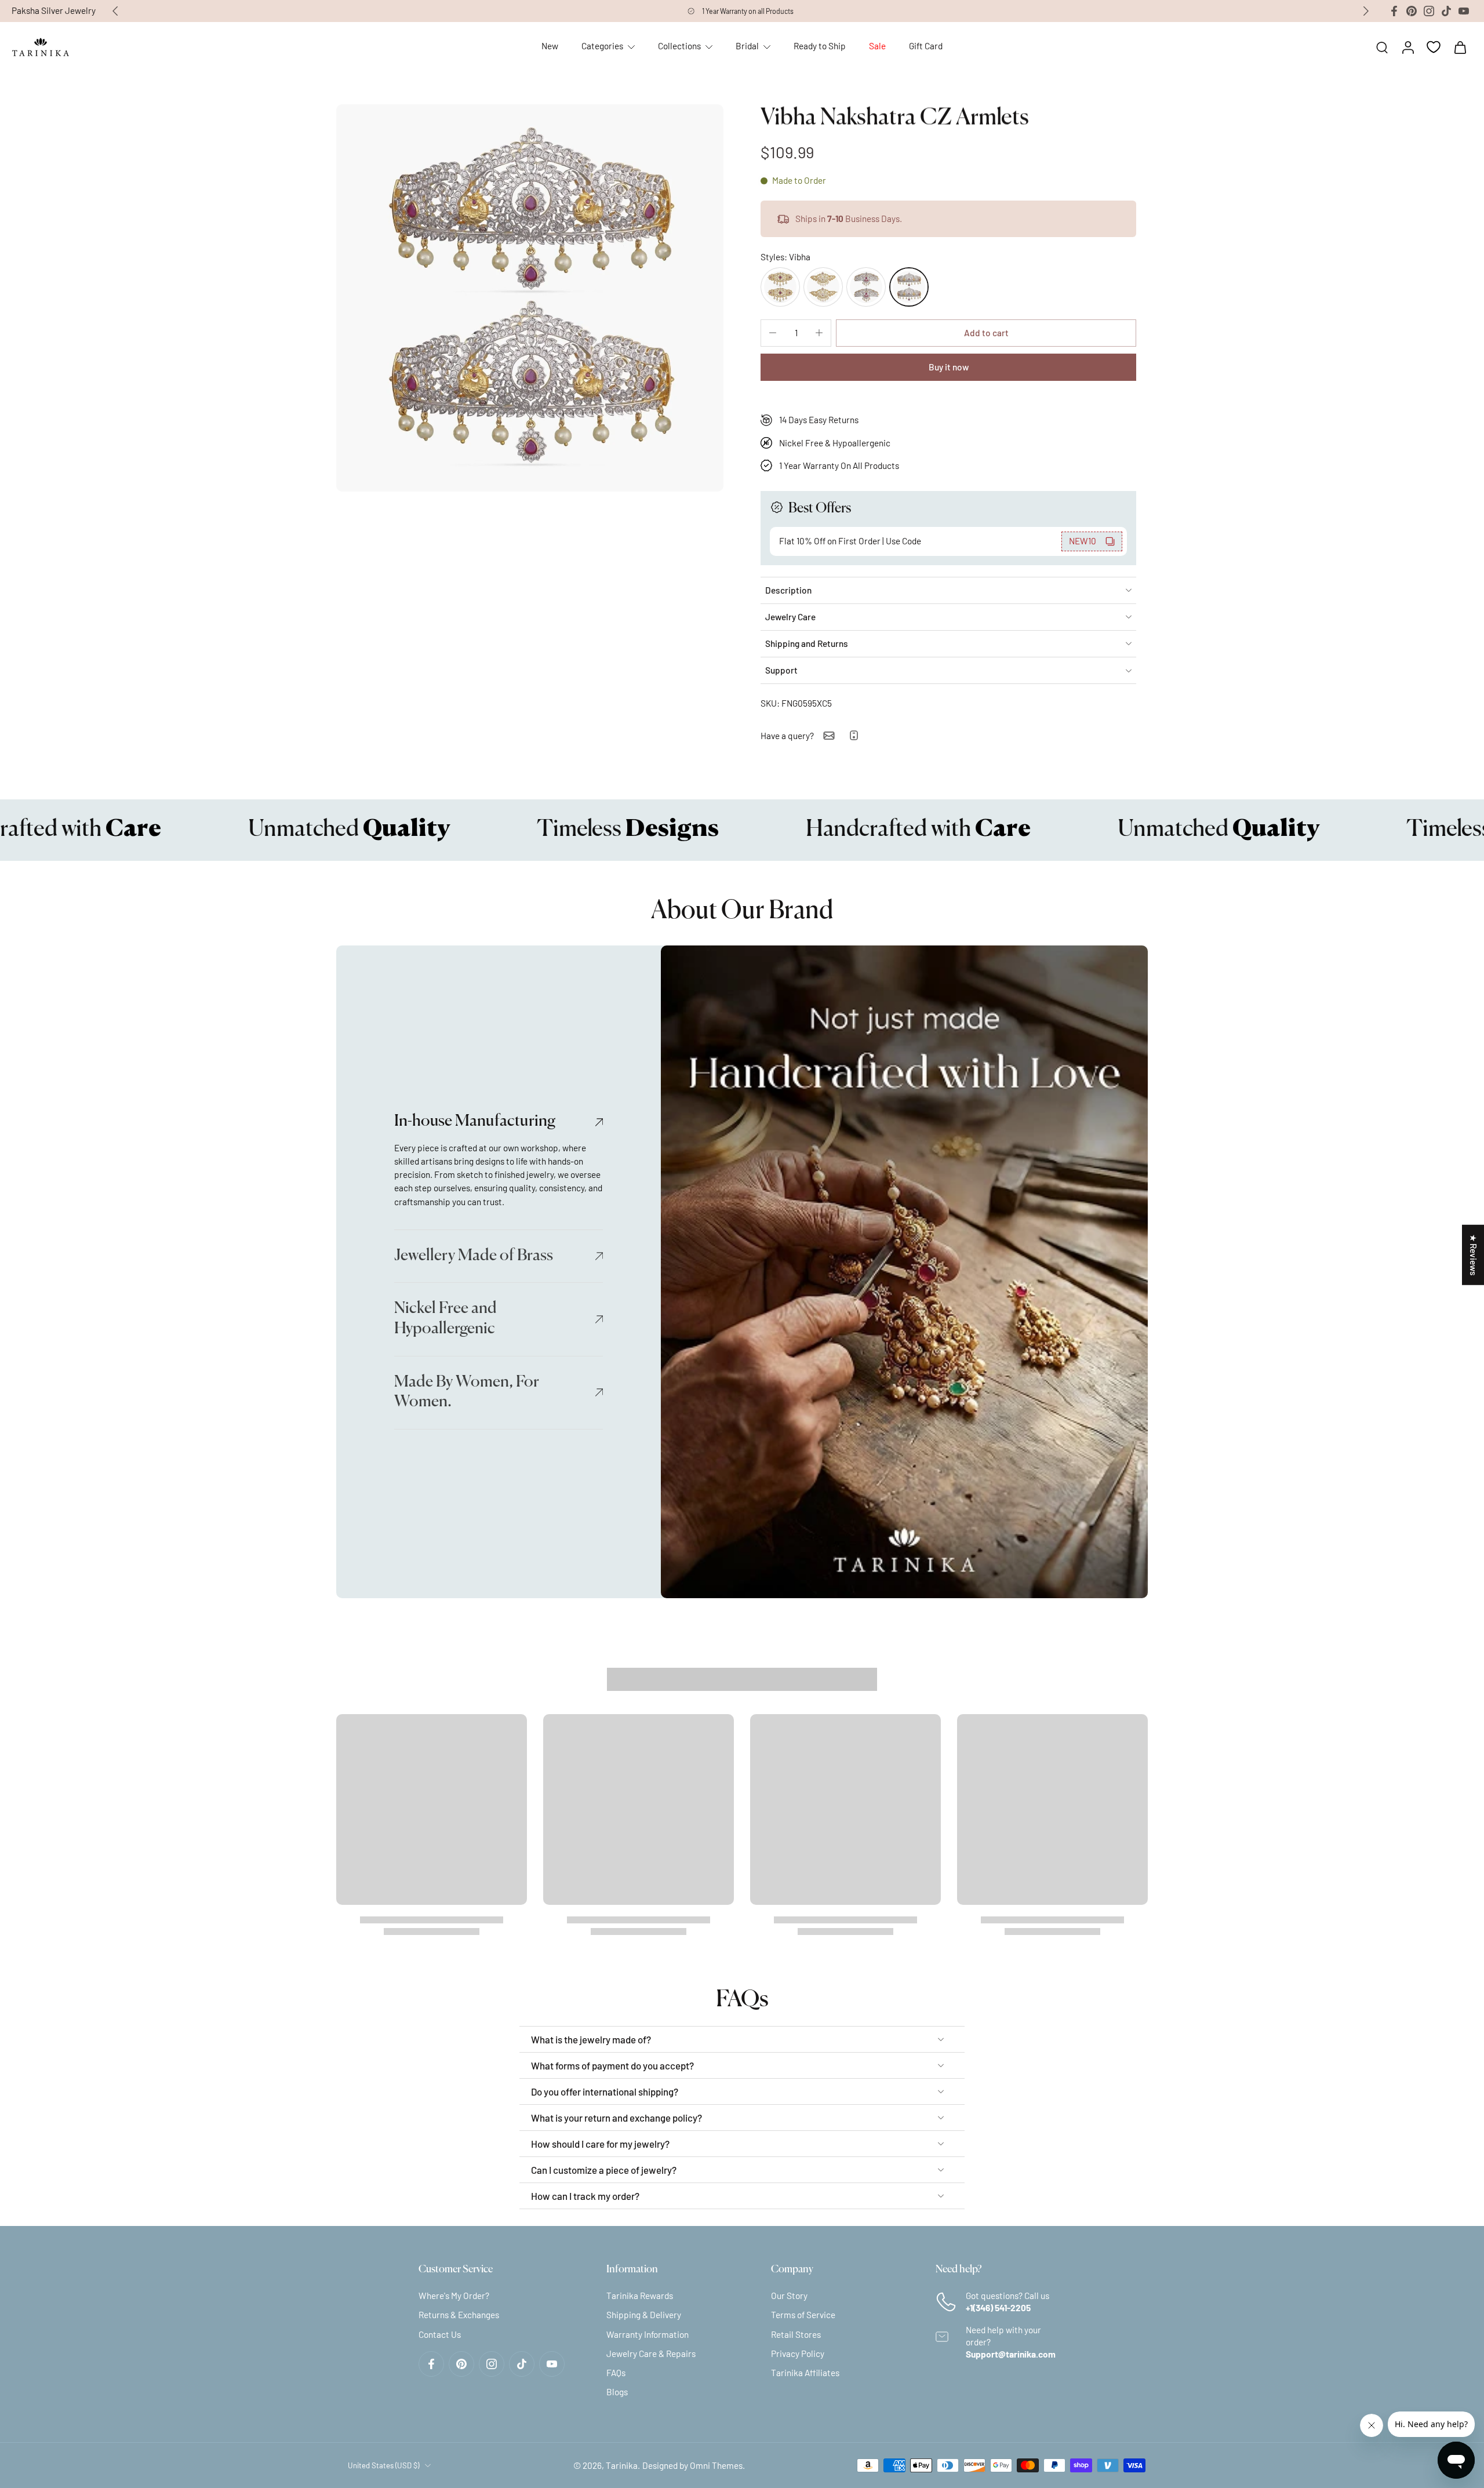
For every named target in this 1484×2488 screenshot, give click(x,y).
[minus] (773, 333)
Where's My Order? (454, 2296)
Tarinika (622, 2465)
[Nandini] (823, 287)
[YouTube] (1464, 11)
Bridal (747, 46)
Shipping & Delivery (644, 2315)
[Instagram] (1429, 11)
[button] (986, 333)
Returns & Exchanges (459, 2315)
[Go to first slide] (1366, 11)
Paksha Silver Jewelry (54, 10)
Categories (602, 46)
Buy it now (949, 367)
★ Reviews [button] (1474, 1255)
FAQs (616, 2373)
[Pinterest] (1412, 11)
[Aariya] (866, 287)
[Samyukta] (780, 287)
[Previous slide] (115, 11)
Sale (877, 46)
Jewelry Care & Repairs (651, 2353)
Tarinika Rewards (640, 2296)
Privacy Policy (798, 2353)
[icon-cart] (1460, 47)
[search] (1382, 47)
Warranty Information (648, 2334)
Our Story (789, 2296)
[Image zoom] (530, 298)
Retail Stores (796, 2334)
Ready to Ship (820, 46)
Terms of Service (803, 2315)
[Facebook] (1394, 11)
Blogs (617, 2392)
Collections (679, 46)
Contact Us (440, 2334)
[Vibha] (909, 287)
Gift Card (926, 46)
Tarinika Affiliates (805, 2373)
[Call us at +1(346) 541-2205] (854, 735)
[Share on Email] (829, 736)
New (550, 46)
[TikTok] (1446, 11)
